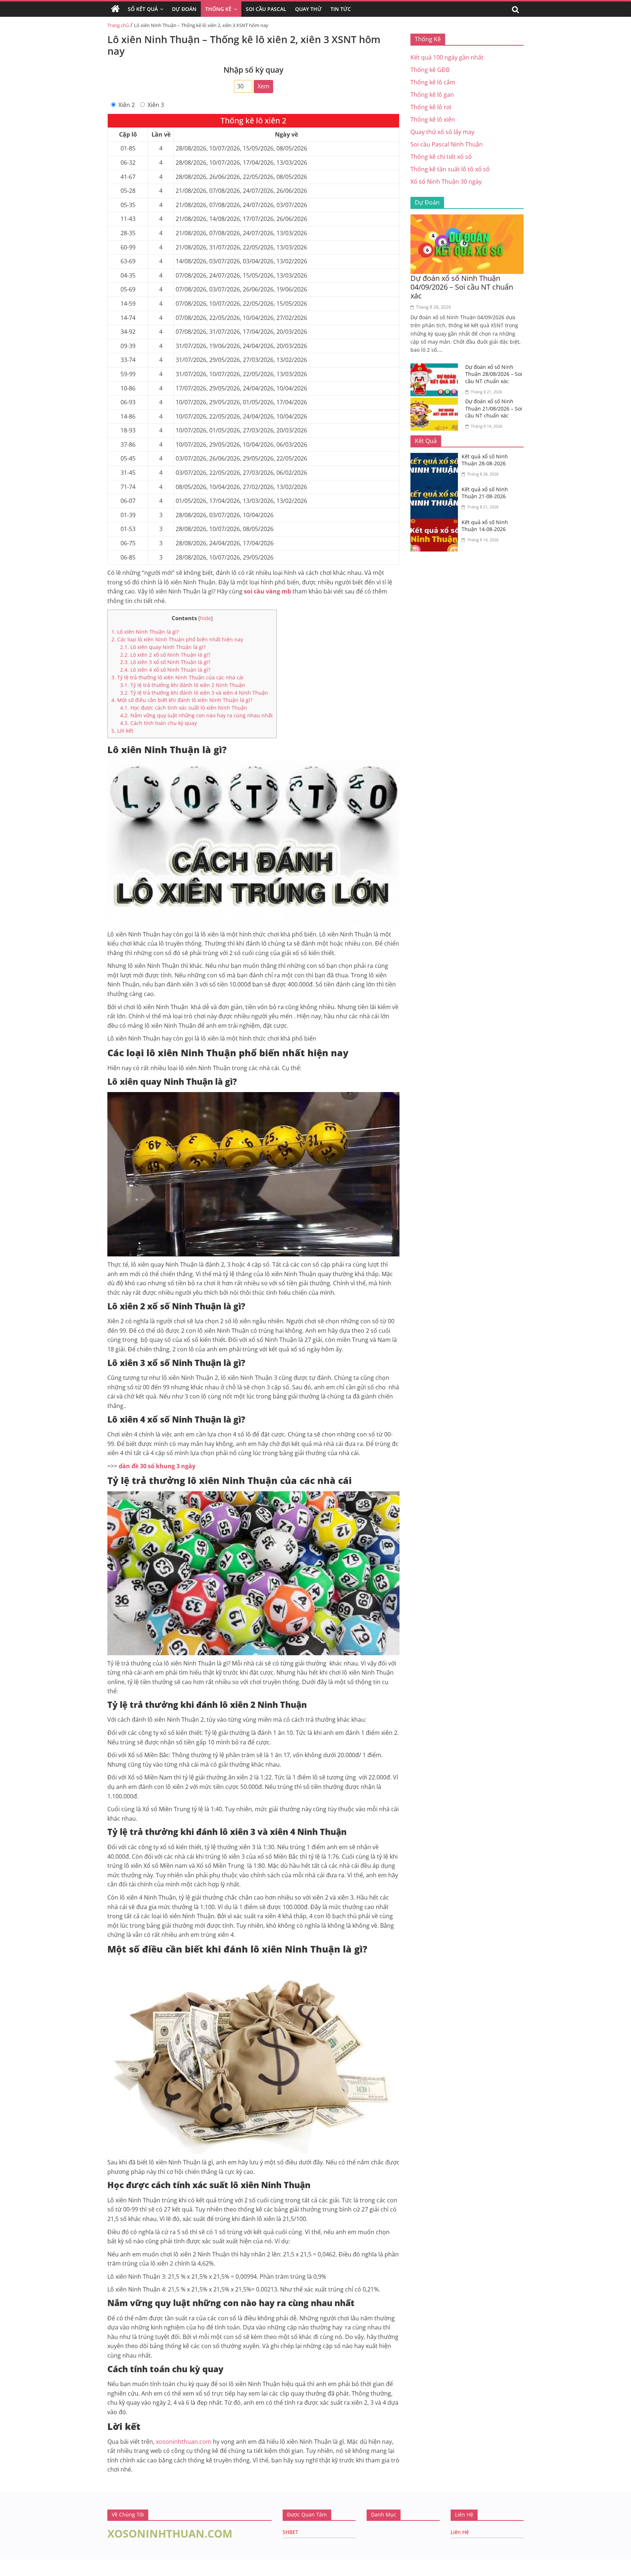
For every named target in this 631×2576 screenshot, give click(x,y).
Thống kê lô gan (432, 95)
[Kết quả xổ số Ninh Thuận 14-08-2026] (436, 523)
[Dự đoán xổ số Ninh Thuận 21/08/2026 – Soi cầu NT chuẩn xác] (436, 402)
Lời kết (122, 731)
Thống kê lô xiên (433, 119)
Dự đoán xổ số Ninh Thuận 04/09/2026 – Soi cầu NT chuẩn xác (462, 287)
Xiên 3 (156, 105)
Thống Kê (218, 9)
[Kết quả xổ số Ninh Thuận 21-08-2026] (436, 490)
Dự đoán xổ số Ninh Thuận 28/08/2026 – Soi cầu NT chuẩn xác (494, 374)
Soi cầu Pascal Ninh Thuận (447, 144)
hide (206, 618)
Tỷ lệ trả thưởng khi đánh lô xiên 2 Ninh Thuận (183, 685)
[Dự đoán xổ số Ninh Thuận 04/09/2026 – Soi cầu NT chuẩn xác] (467, 219)
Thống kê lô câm (433, 82)
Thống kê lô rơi (431, 107)
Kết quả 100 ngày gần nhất (447, 57)
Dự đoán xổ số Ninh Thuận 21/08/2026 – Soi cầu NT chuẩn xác (494, 408)
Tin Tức (341, 9)
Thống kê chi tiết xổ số (441, 157)
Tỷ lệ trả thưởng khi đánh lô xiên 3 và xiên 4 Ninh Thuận (194, 693)
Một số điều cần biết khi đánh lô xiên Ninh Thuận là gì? (182, 700)
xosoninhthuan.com (184, 2442)
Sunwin (10, 2571)
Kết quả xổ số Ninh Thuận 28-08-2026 (485, 460)
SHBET (290, 2532)
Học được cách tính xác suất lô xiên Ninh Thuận (184, 708)
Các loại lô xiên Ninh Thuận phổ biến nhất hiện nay (177, 639)
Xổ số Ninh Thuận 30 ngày (446, 182)
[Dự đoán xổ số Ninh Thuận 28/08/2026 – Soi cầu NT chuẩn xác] (436, 368)
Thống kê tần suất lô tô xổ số (450, 169)
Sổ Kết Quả (143, 9)
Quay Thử (308, 9)
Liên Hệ (460, 2532)
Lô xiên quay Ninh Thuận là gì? (163, 647)
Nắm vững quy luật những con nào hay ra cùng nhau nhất (196, 715)
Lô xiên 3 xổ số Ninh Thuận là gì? (165, 662)
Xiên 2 (127, 105)
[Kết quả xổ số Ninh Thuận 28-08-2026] (436, 457)
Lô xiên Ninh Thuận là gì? (145, 632)
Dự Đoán (184, 9)
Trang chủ (118, 25)
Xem (263, 86)
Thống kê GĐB (430, 70)
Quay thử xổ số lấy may (442, 132)
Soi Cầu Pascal (266, 9)
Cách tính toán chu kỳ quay (158, 723)
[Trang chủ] (115, 9)
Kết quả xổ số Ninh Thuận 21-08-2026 (485, 493)
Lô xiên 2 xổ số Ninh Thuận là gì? (166, 655)
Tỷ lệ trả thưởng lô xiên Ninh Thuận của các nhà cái (177, 677)
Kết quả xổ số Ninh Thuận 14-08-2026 (485, 526)
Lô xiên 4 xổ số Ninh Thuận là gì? (165, 670)
